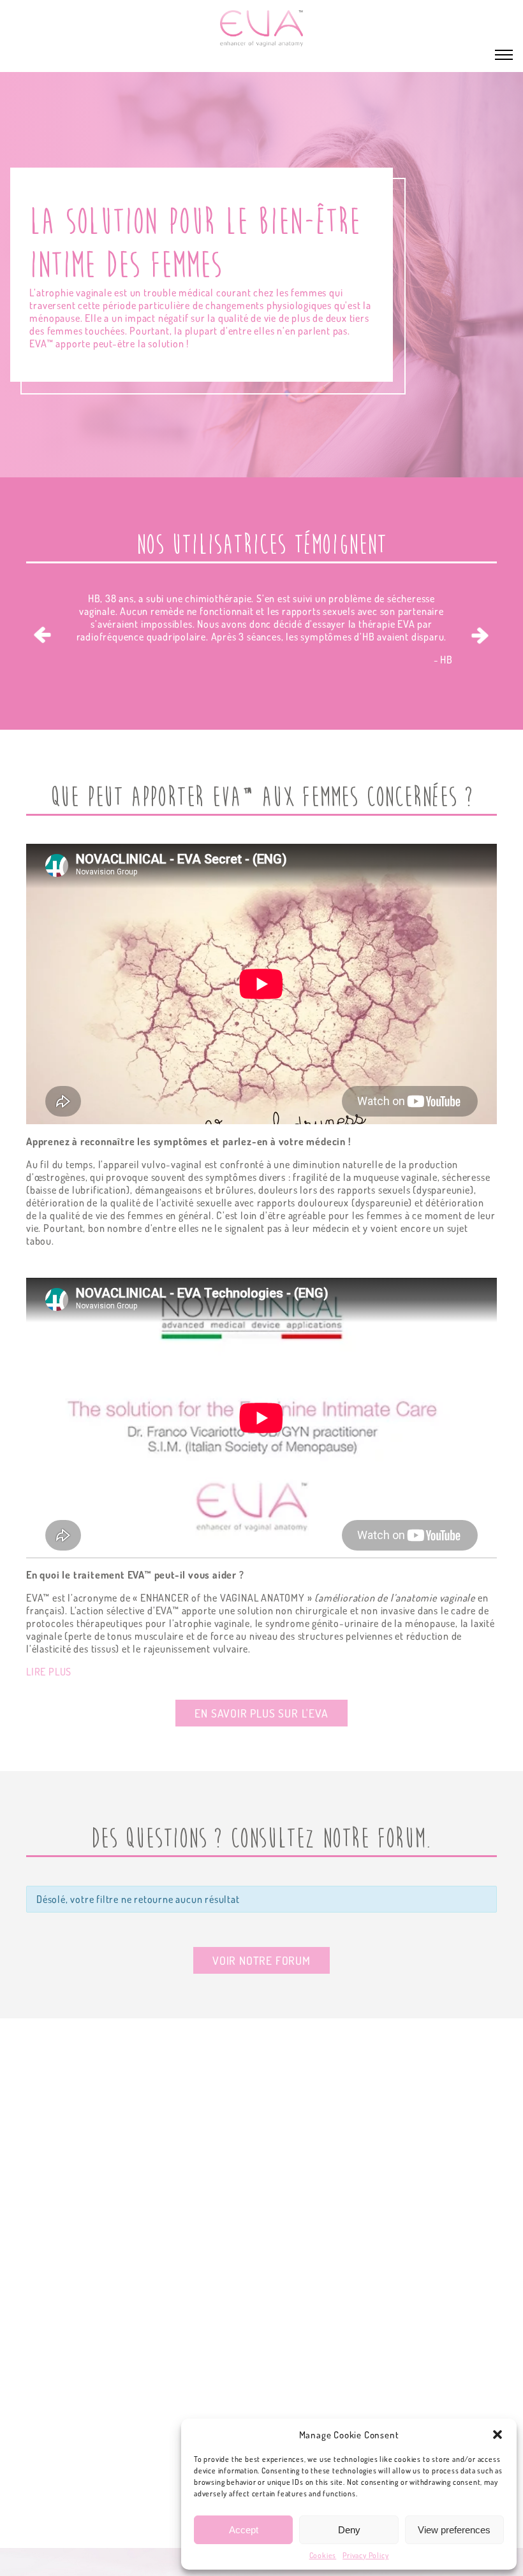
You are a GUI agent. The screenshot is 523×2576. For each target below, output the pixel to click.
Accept (244, 2530)
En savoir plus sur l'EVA (261, 1713)
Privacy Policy (365, 2555)
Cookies (323, 2555)
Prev (43, 635)
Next (480, 635)
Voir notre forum (261, 1960)
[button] (497, 2435)
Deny (349, 2530)
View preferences (454, 2530)
